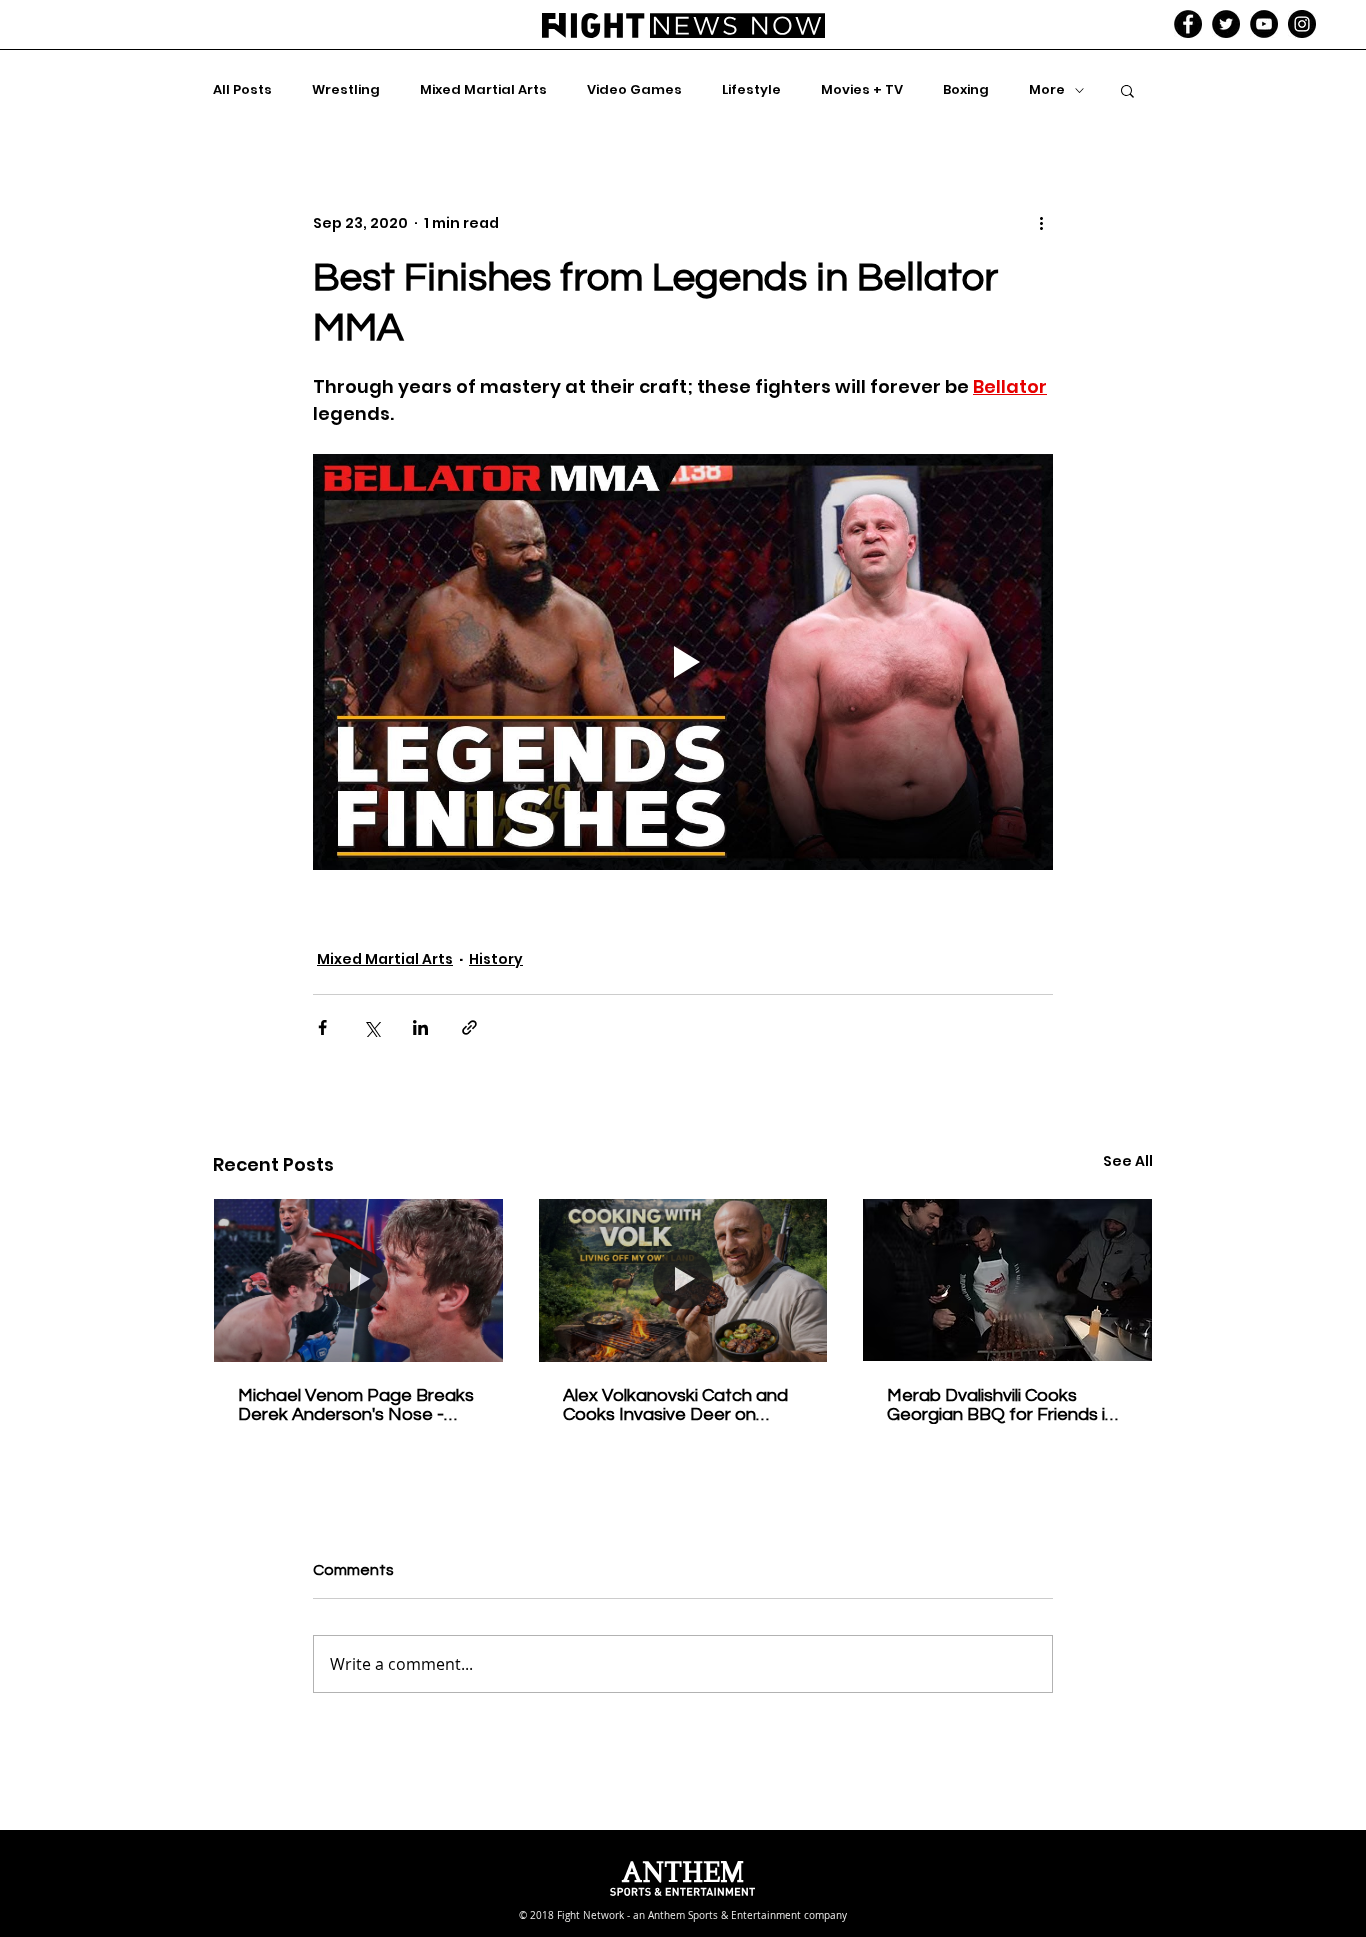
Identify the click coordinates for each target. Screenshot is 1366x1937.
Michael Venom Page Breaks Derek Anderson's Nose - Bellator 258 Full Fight (356, 1405)
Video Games (634, 90)
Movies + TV (862, 90)
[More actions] (1041, 223)
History (496, 959)
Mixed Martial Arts (483, 90)
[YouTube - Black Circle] (1264, 24)
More (1047, 90)
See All (1128, 1161)
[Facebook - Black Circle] (1188, 24)
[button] (1127, 90)
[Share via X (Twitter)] (371, 1027)
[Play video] (683, 662)
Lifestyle (751, 90)
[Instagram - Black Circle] (1302, 24)
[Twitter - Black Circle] (1226, 24)
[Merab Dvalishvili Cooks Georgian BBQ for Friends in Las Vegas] (1007, 1280)
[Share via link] (469, 1027)
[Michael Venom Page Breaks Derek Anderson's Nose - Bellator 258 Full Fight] (358, 1280)
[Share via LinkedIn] (420, 1027)
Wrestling (346, 90)
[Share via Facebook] (322, 1027)
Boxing (966, 90)
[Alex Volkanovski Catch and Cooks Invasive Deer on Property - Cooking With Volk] (683, 1280)
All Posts (242, 90)
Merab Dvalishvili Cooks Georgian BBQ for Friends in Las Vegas (1001, 1405)
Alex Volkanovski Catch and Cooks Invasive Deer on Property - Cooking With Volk (680, 1405)
